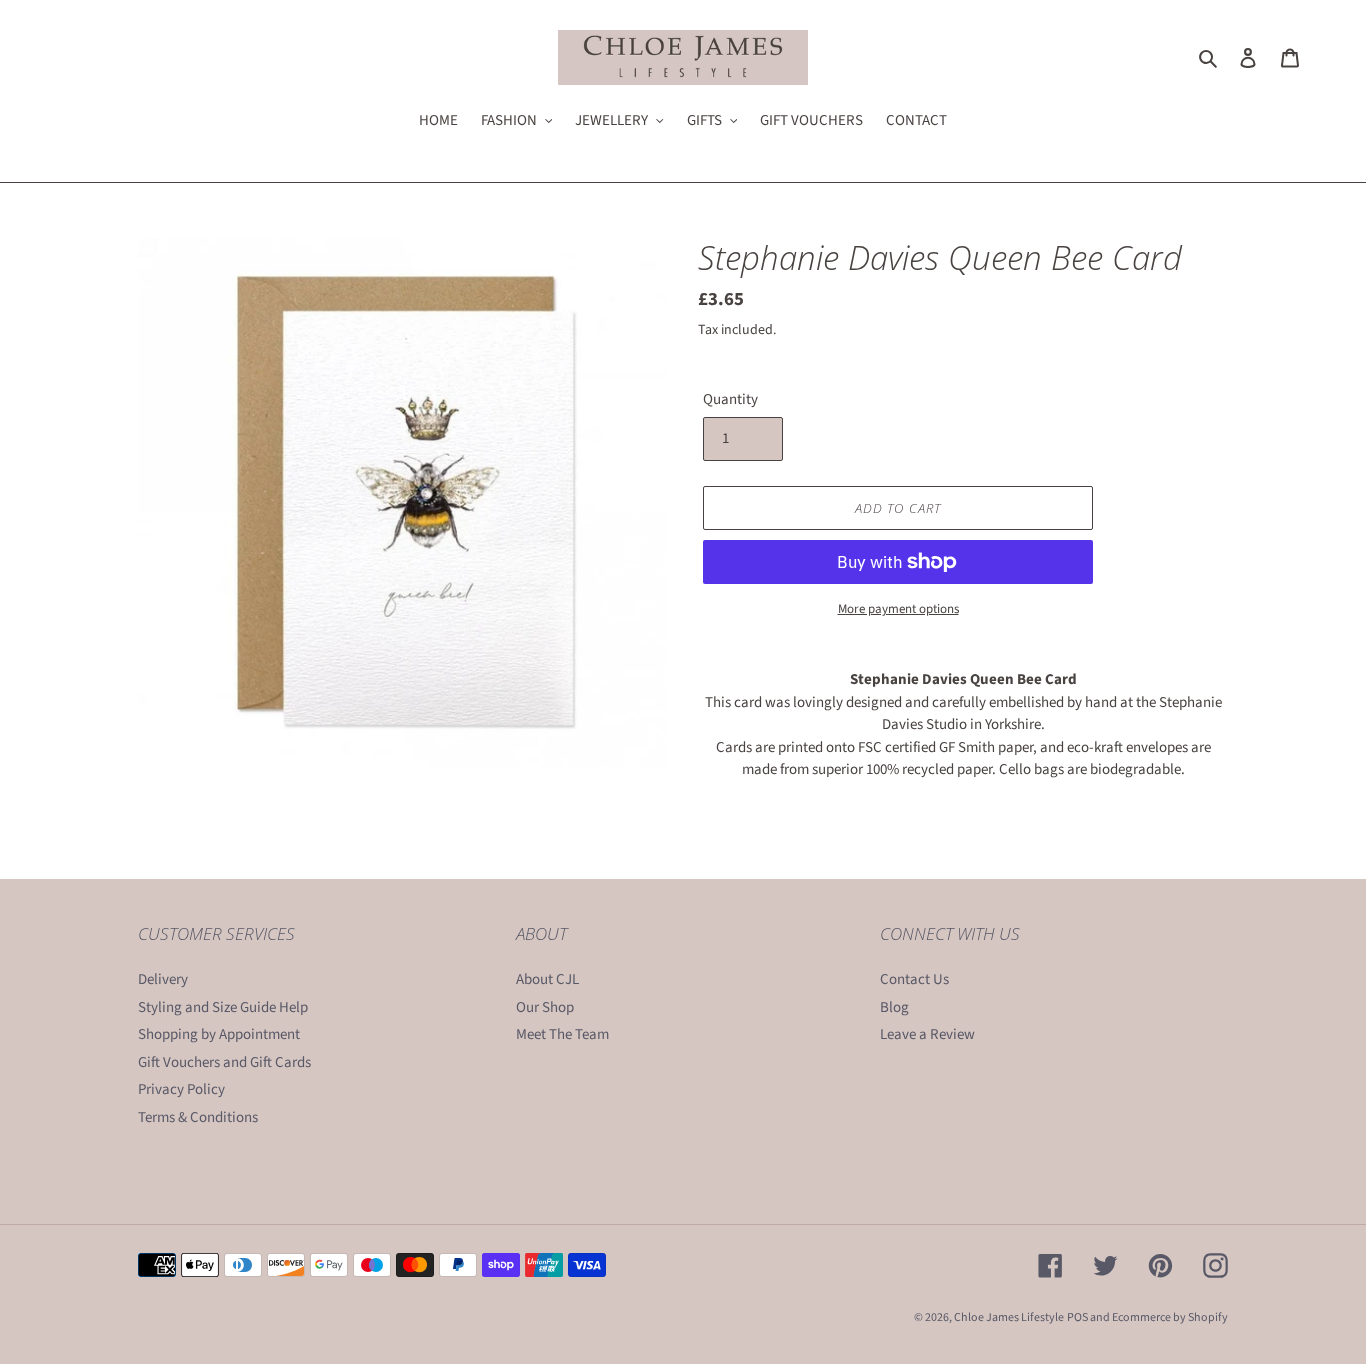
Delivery (163, 979)
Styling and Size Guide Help (223, 1007)
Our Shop (545, 1007)
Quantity (730, 399)
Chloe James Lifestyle (1009, 1317)
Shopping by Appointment (219, 1034)
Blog (894, 1007)
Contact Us (914, 979)
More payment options (898, 609)
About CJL (547, 979)
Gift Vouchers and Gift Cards (224, 1062)
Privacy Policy (181, 1089)
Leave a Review (927, 1034)
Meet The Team (562, 1034)
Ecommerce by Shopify (1170, 1317)
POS (1077, 1317)
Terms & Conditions (198, 1117)
